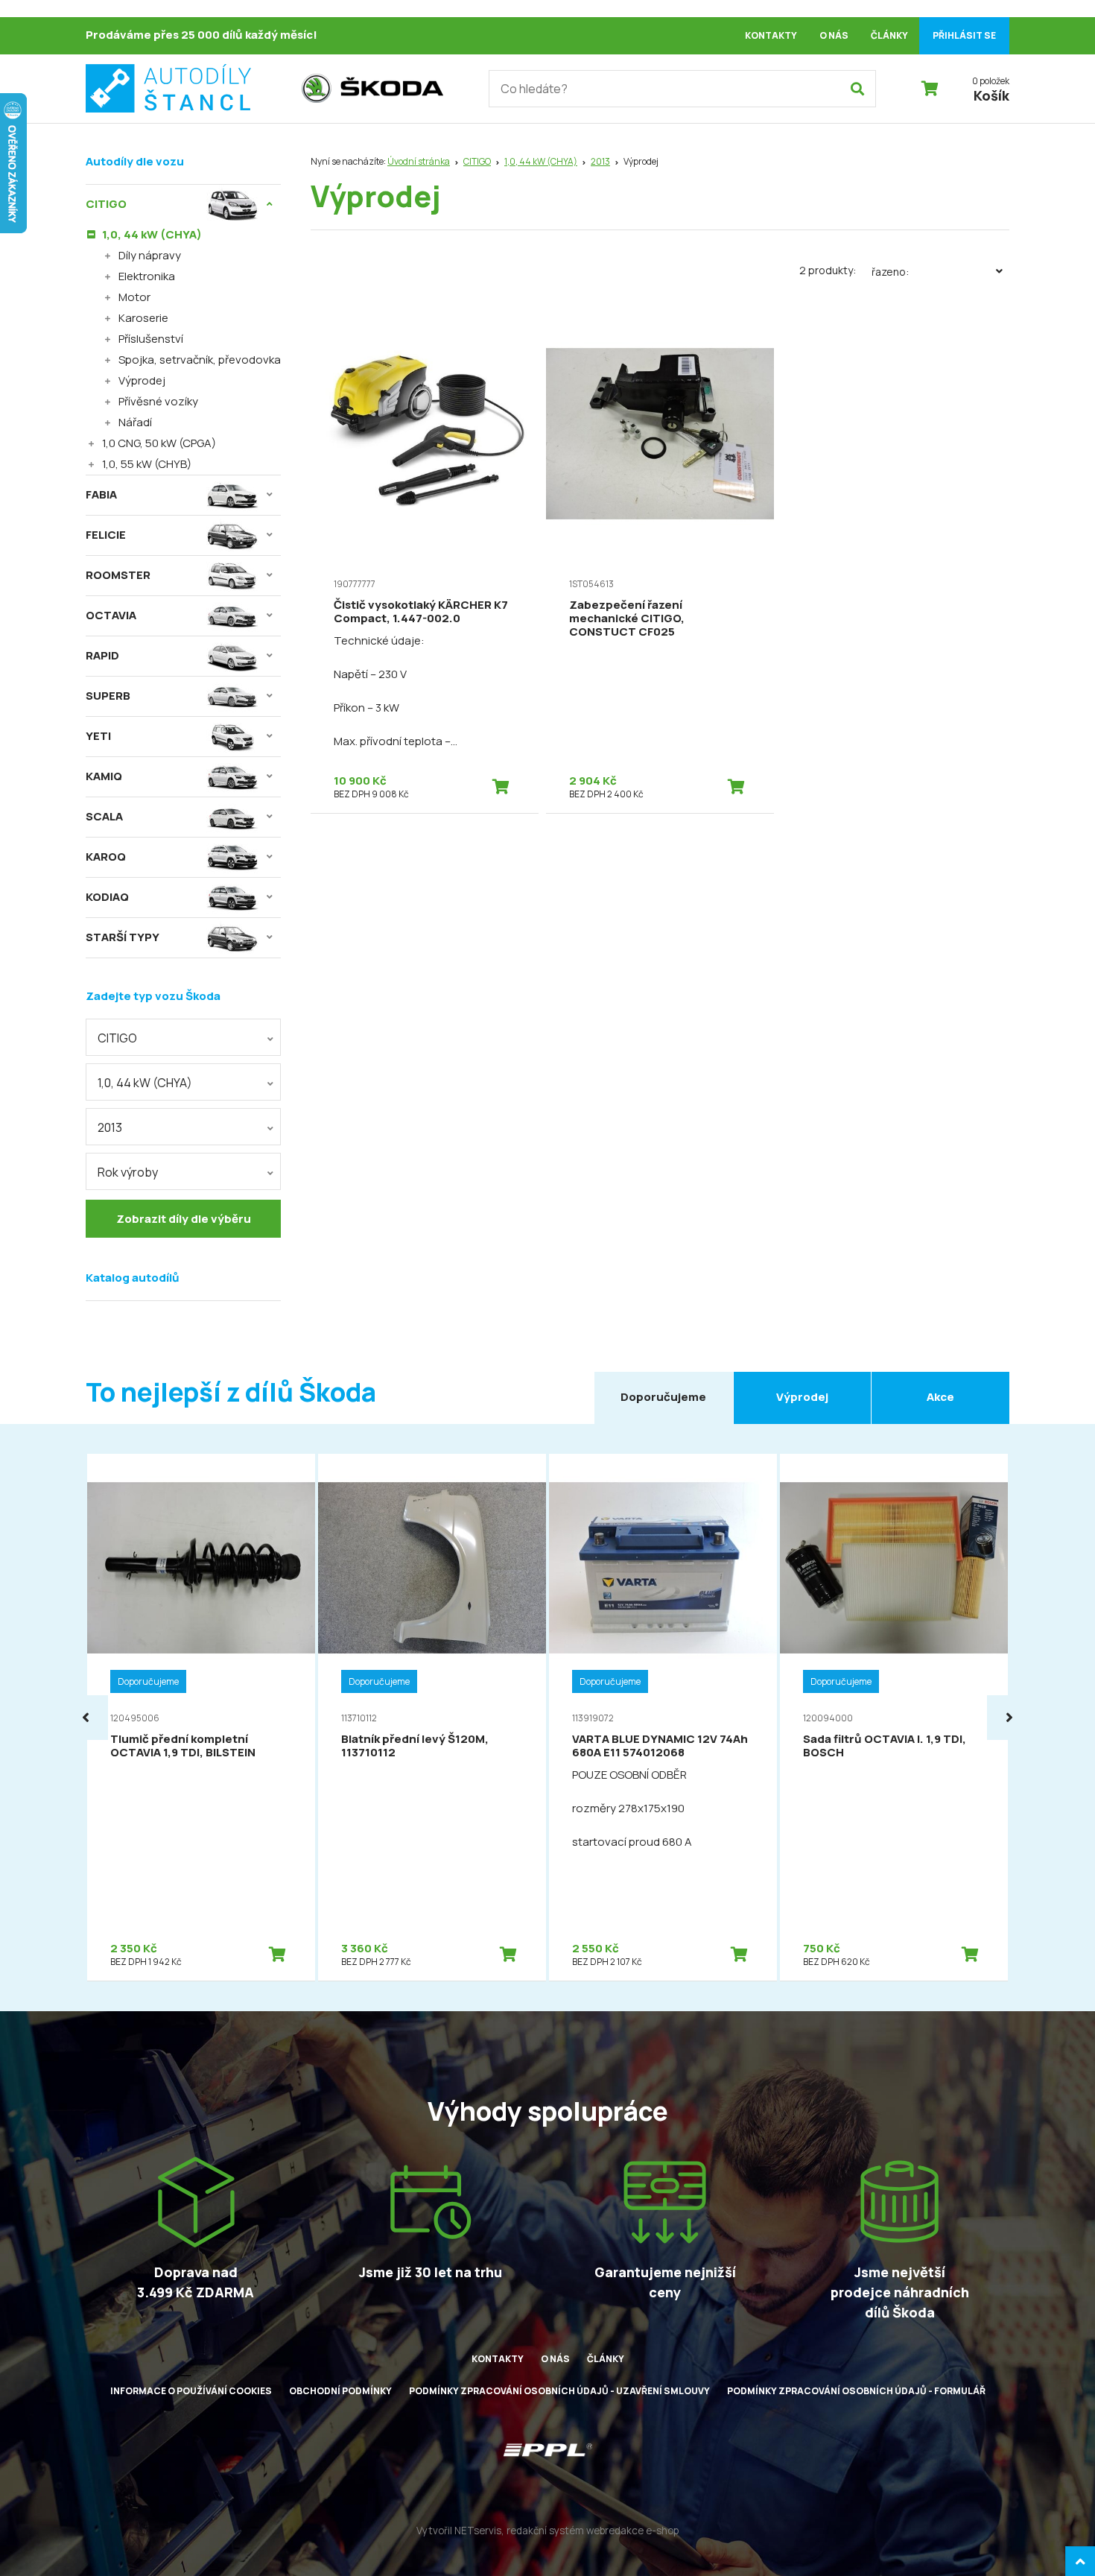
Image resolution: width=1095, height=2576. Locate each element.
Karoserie (143, 318)
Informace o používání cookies (191, 2391)
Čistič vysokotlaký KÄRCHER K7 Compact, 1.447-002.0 (421, 611)
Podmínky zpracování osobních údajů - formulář (856, 2391)
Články (889, 35)
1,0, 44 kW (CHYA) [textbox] (145, 1083)
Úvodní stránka (419, 161)
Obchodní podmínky (340, 2391)
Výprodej (142, 380)
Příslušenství (151, 339)
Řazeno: (890, 272)
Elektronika (147, 276)
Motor (134, 297)
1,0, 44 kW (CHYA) (541, 161)
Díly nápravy (150, 255)
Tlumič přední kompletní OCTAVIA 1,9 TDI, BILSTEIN (183, 1746)
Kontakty (771, 35)
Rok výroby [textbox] (128, 1172)
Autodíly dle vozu (135, 161)
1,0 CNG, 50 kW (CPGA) (159, 443)
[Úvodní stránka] (186, 89)
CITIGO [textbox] (117, 1038)
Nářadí (135, 422)
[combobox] (183, 1037)
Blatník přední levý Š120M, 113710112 (415, 1746)
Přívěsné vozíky (158, 401)
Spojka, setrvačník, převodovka (200, 360)
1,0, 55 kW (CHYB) (147, 464)
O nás (834, 35)
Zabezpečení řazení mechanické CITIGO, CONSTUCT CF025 (627, 618)
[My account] (857, 89)
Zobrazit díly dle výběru (184, 1219)
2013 (600, 161)
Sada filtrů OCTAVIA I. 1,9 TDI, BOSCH (885, 1746)
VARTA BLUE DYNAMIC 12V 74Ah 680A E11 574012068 (660, 1746)
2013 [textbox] (110, 1127)
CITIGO (477, 161)
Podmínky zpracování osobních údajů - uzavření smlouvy (559, 2391)
